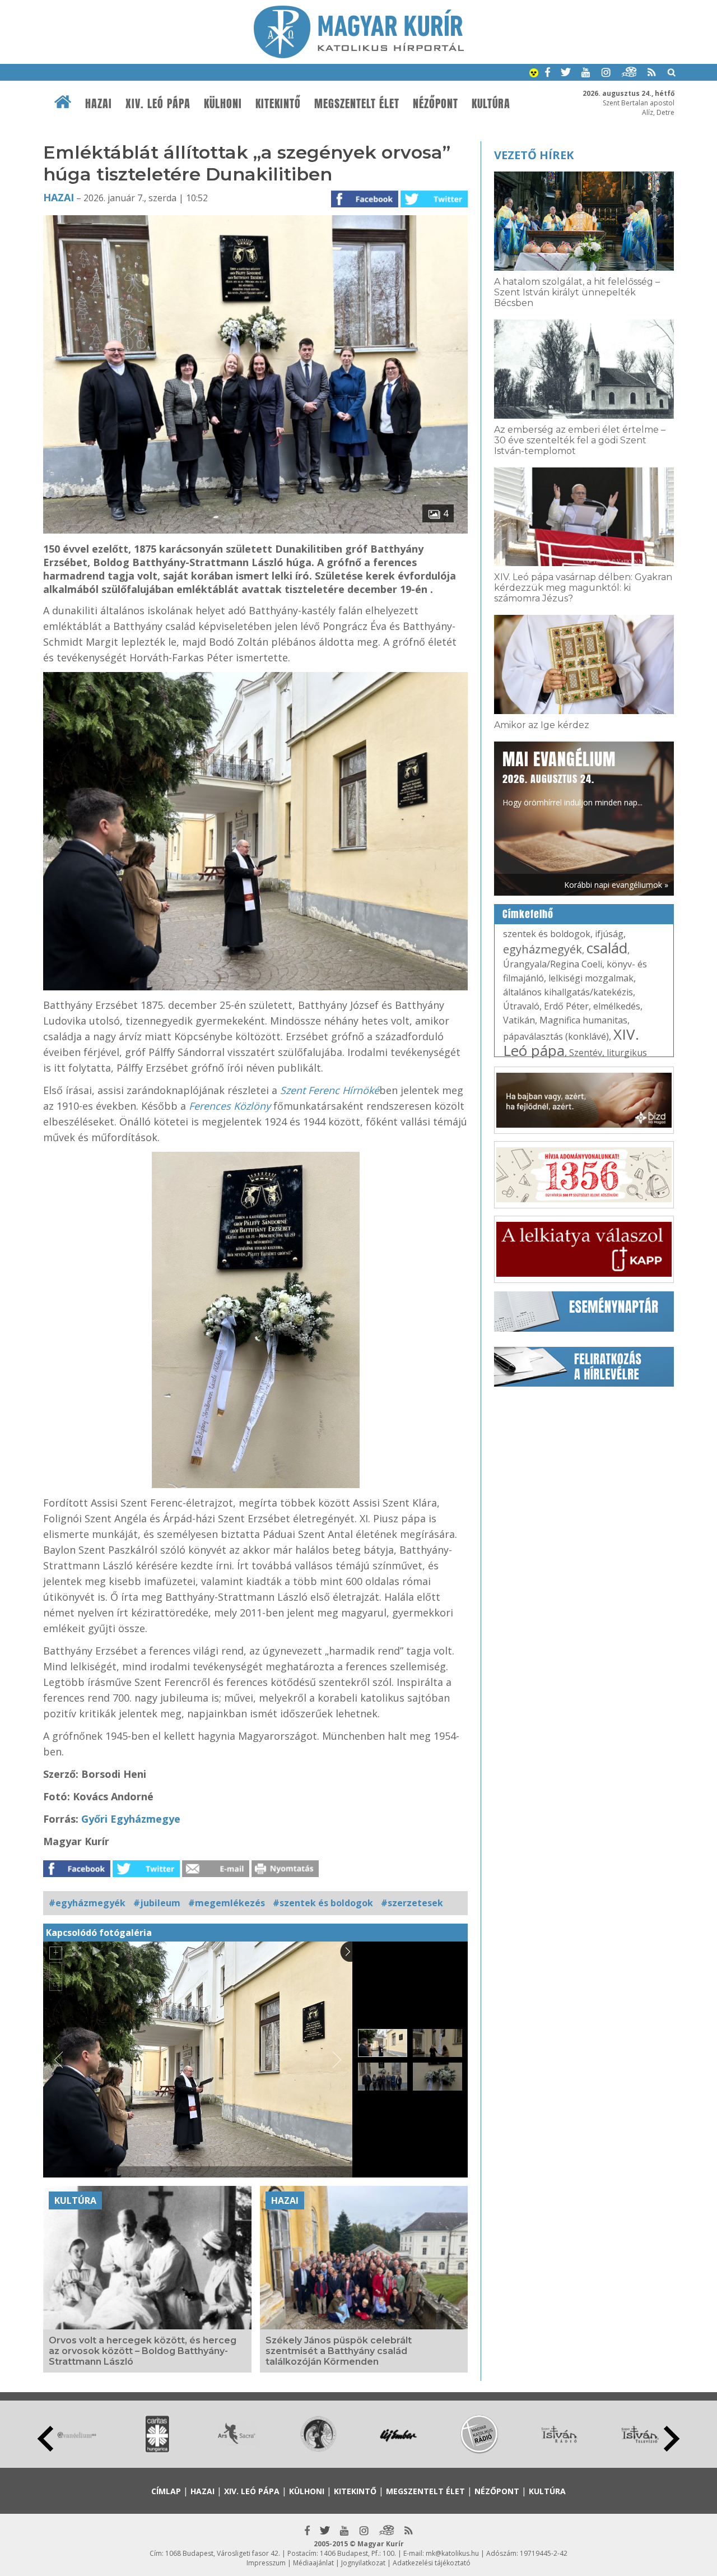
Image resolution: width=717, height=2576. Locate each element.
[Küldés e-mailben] (216, 1874)
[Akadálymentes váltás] (534, 74)
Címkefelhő (528, 914)
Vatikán (519, 1020)
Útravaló (521, 1006)
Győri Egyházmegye (131, 1819)
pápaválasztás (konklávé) (556, 1036)
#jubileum (157, 1903)
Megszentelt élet (357, 104)
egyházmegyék (543, 949)
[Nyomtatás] (285, 1874)
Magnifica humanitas (583, 1020)
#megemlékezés (227, 1903)
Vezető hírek (534, 155)
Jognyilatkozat (363, 2563)
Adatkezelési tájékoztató (432, 2563)
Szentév (586, 1053)
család (607, 948)
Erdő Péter (566, 1006)
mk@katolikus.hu (452, 2553)
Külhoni (223, 104)
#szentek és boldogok (323, 1903)
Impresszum (266, 2563)
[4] (255, 530)
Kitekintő (278, 104)
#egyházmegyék (87, 1903)
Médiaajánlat (313, 2563)
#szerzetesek (412, 1903)
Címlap (166, 2491)
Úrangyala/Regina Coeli (553, 964)
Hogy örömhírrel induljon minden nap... (572, 777)
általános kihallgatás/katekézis (568, 992)
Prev (45, 2439)
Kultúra (491, 104)
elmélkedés (617, 1006)
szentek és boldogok (547, 934)
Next (672, 2439)
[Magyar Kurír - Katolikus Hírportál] (359, 55)
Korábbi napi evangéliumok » (616, 885)
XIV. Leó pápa (158, 104)
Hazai (99, 104)
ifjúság (609, 934)
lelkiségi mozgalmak (591, 978)
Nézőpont (436, 104)
